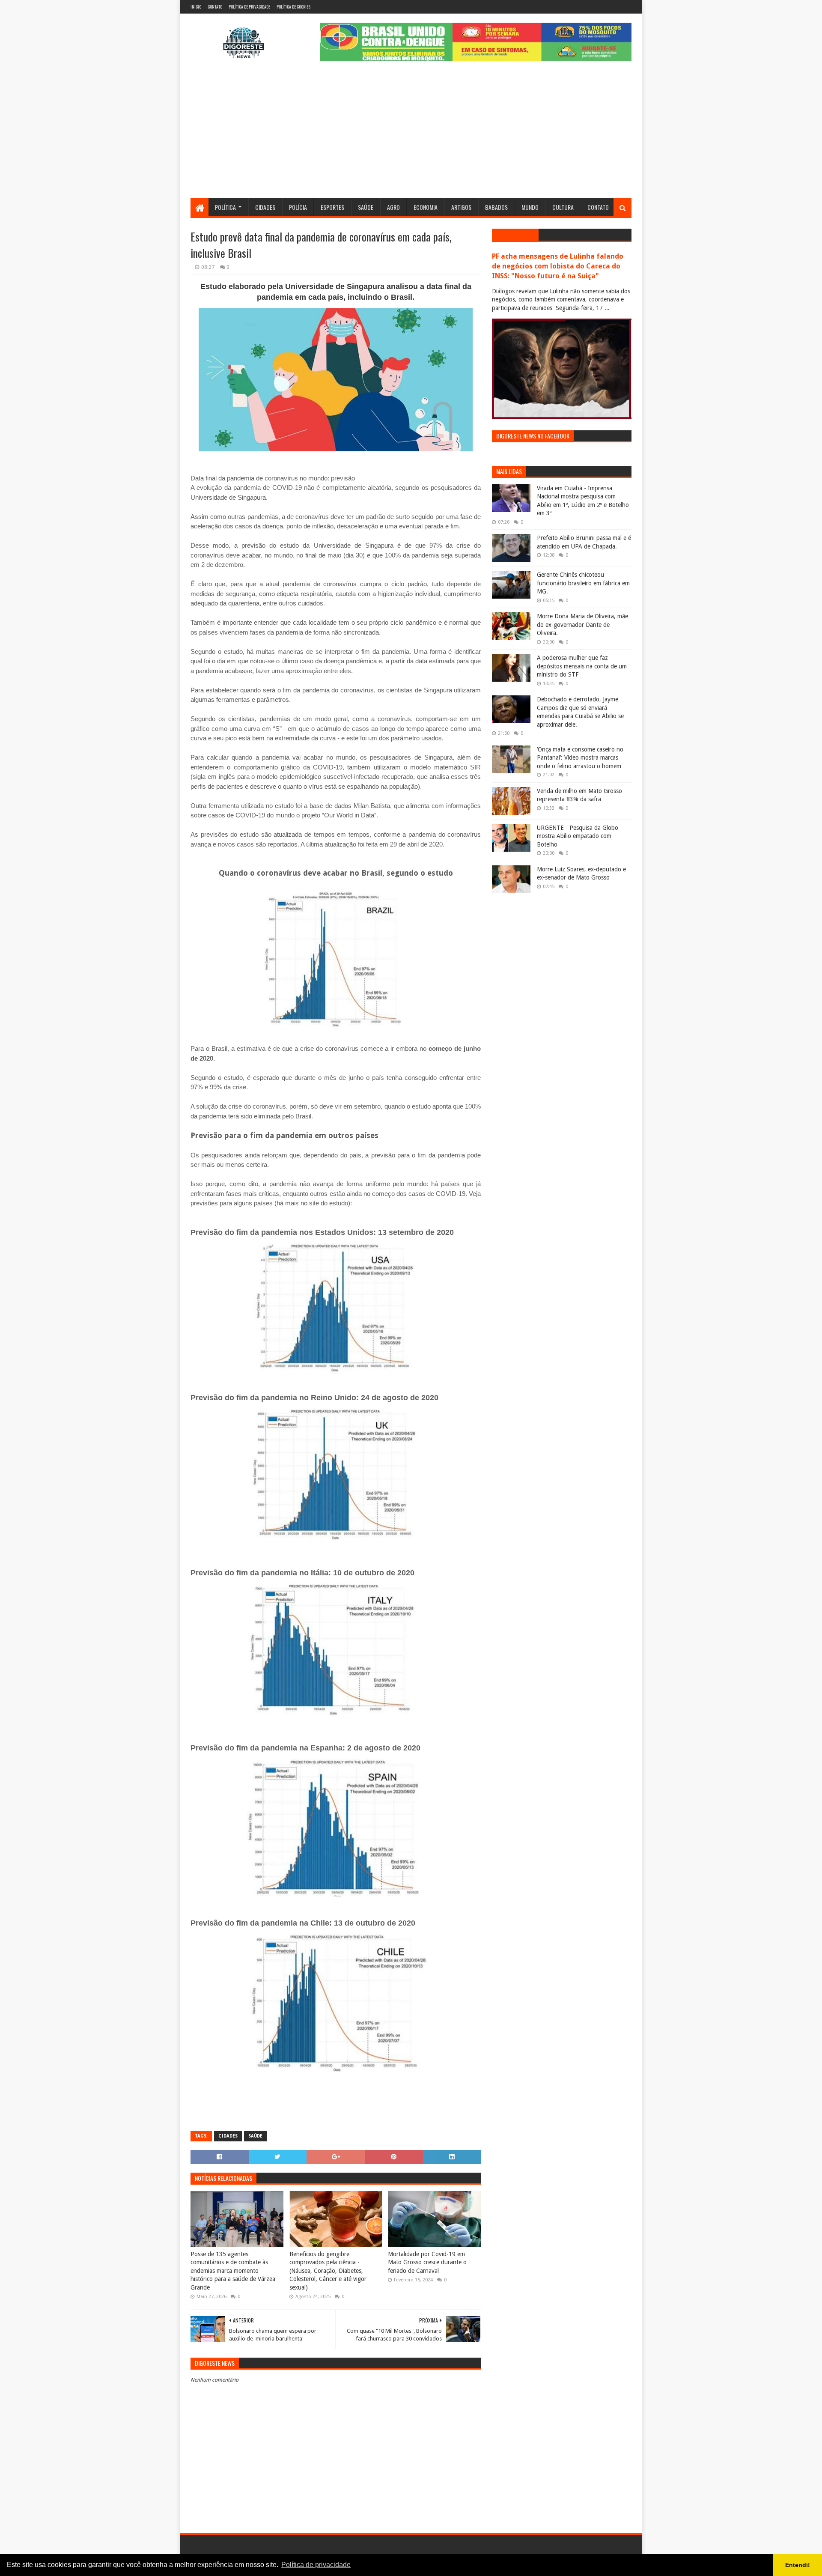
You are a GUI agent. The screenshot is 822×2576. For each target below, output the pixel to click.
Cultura (563, 207)
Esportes (332, 207)
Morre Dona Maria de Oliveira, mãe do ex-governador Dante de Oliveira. (582, 625)
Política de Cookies (293, 7)
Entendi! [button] (798, 2565)
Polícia (298, 207)
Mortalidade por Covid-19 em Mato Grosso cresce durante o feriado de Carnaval (427, 2262)
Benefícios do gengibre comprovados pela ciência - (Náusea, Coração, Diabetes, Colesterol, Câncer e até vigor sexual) (328, 2271)
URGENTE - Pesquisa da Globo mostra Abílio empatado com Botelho (578, 836)
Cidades (265, 207)
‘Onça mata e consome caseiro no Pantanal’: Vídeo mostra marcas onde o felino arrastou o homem (580, 758)
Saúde (366, 207)
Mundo (530, 207)
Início (196, 7)
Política (225, 207)
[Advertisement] (411, 134)
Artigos (461, 207)
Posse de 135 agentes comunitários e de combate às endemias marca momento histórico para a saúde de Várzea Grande (233, 2271)
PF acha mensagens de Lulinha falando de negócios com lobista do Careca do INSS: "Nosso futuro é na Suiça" (558, 266)
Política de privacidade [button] (316, 2565)
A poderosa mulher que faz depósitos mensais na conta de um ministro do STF (582, 666)
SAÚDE (255, 2136)
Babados (496, 207)
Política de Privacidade (249, 7)
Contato (215, 7)
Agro (393, 207)
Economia (426, 207)
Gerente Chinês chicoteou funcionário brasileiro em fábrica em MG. (583, 583)
